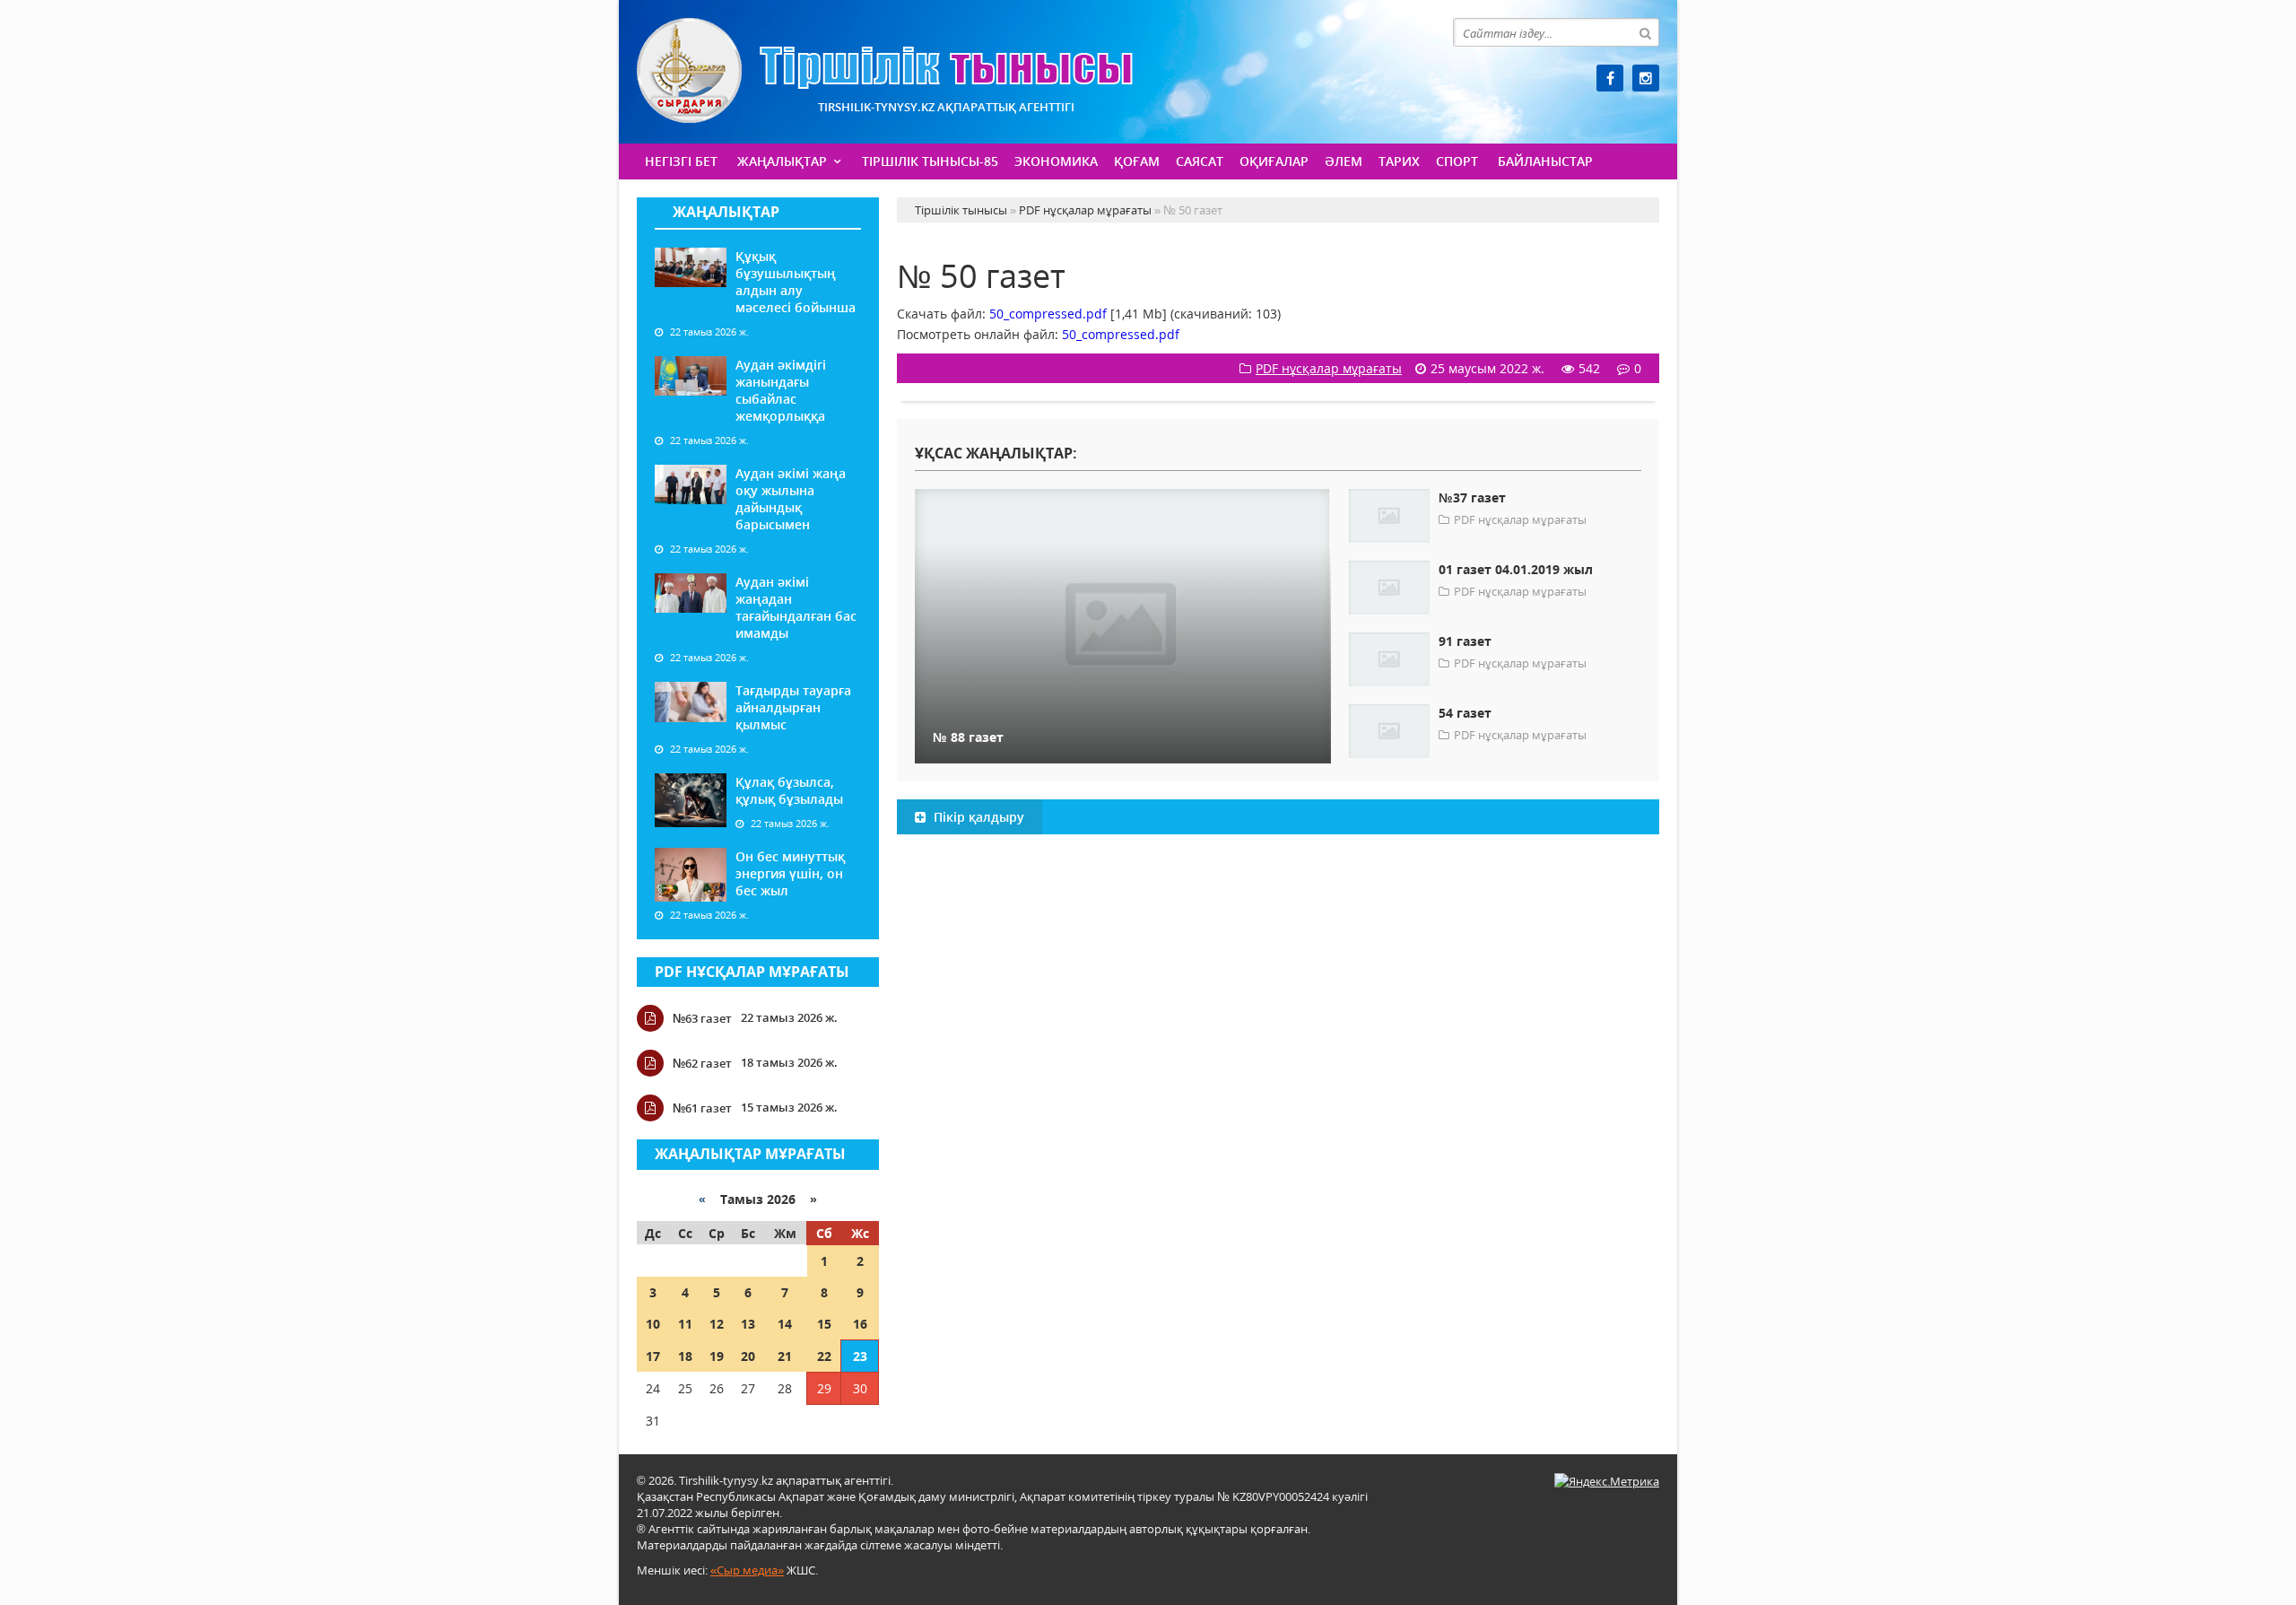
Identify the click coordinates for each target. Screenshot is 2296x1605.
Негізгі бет (681, 161)
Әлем (1344, 161)
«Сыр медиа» (747, 1570)
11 (685, 1324)
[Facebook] (1610, 78)
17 (653, 1356)
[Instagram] (1646, 78)
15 (824, 1324)
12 (717, 1324)
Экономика (1056, 161)
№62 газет (702, 1063)
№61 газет (702, 1108)
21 (785, 1356)
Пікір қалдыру (977, 817)
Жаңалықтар (782, 161)
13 (748, 1324)
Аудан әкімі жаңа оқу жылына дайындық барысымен (791, 499)
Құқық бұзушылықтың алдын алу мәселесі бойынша (796, 282)
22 (824, 1356)
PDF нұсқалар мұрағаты (752, 972)
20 (748, 1356)
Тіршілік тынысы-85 (930, 161)
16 (860, 1324)
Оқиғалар (1274, 161)
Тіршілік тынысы (885, 70)
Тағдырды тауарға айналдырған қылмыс (793, 707)
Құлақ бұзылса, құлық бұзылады (789, 790)
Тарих (1399, 161)
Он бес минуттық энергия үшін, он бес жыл (790, 873)
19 (717, 1356)
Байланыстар (1545, 161)
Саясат (1200, 161)
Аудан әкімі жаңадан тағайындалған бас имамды (796, 607)
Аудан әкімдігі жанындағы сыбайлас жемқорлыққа (781, 390)
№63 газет (702, 1018)
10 (653, 1324)
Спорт (1457, 161)
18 (685, 1356)
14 (785, 1324)
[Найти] (1645, 32)
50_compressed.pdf (1048, 314)
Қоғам (1137, 161)
